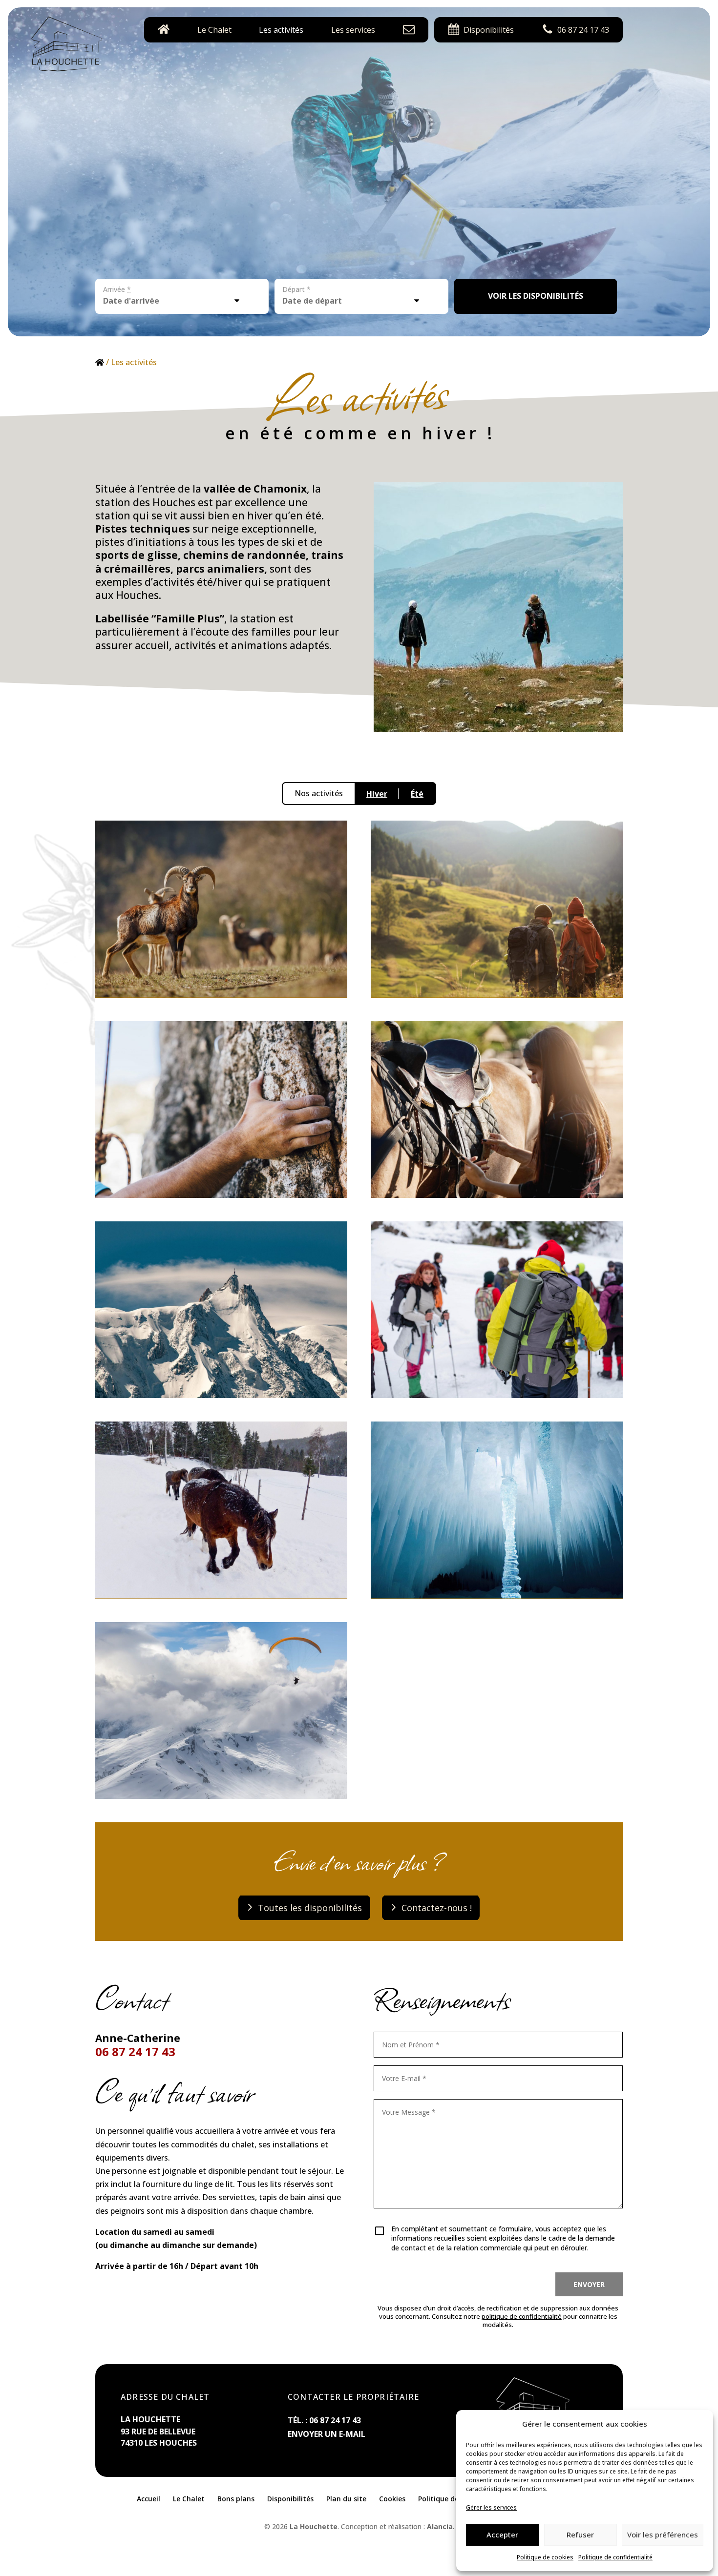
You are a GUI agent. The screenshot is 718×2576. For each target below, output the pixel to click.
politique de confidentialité (522, 2316)
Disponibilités (290, 2499)
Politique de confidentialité (615, 2557)
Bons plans (236, 2499)
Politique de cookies (545, 2557)
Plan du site (346, 2499)
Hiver (377, 794)
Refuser (580, 2535)
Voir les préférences (663, 2535)
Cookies (392, 2499)
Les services (353, 30)
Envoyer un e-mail (327, 2434)
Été (417, 794)
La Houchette (314, 2526)
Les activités (281, 30)
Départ (296, 289)
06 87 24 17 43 (135, 2051)
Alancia (440, 2526)
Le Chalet (214, 30)
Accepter (502, 2535)
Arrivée (117, 289)
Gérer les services (491, 2507)
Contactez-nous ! (437, 1908)
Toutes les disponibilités (310, 1908)
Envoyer (589, 2284)
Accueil (148, 2499)
